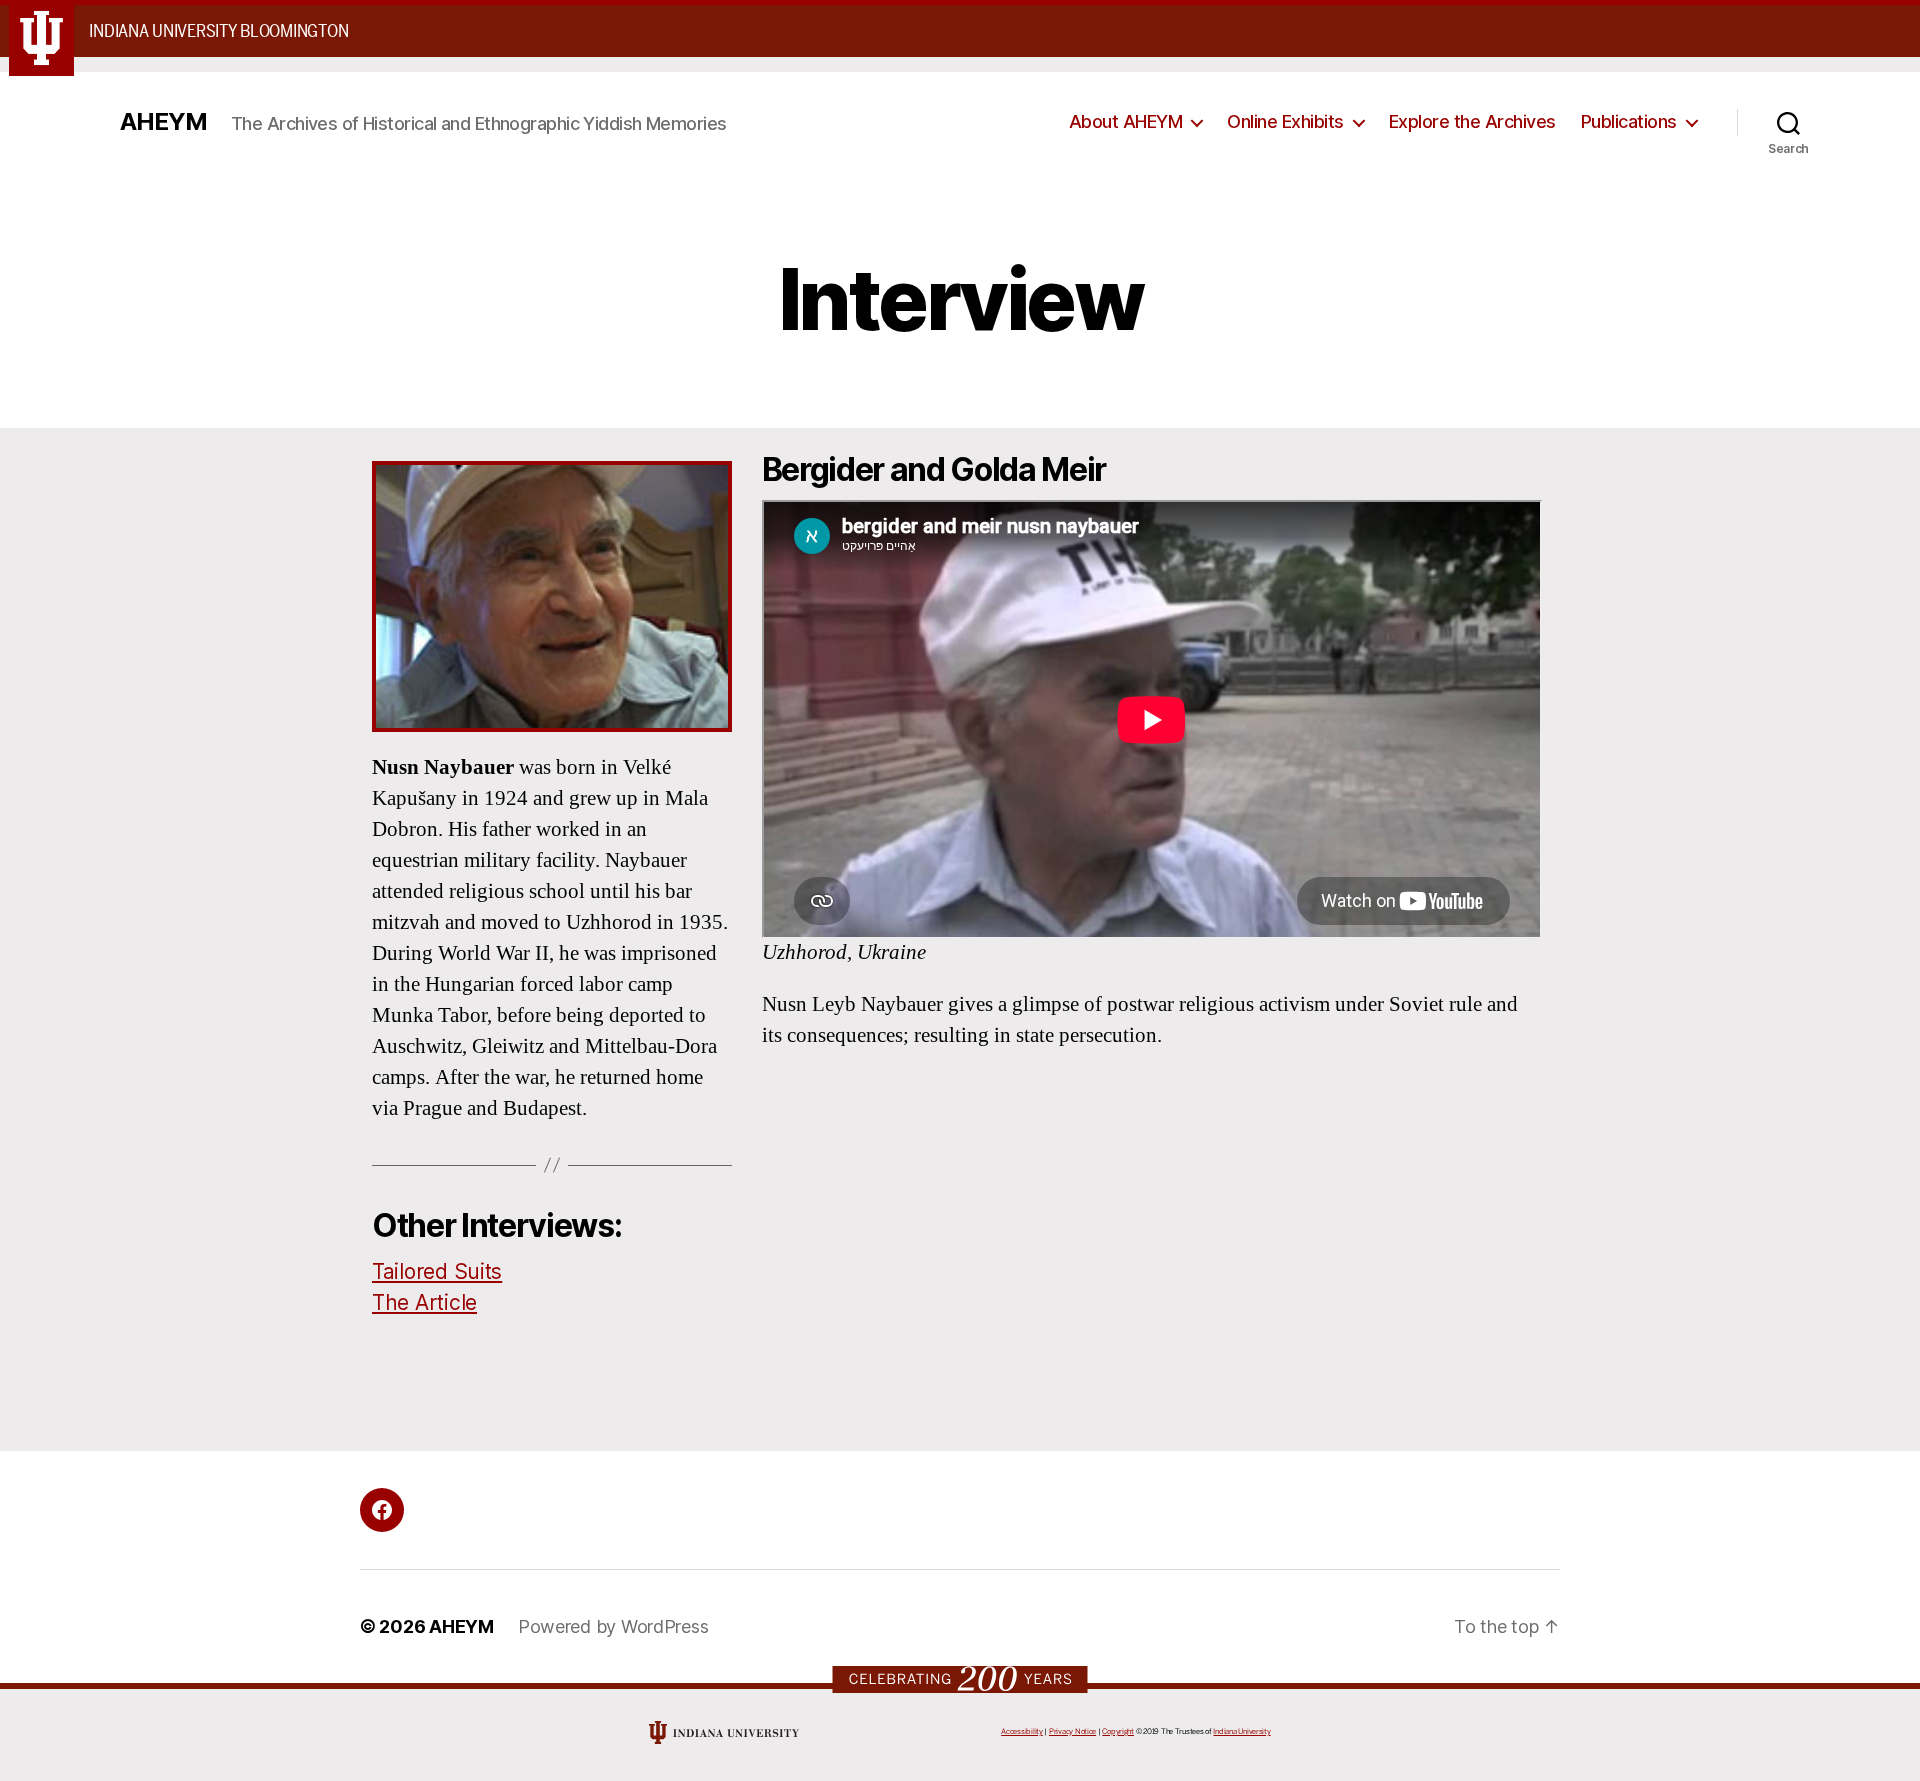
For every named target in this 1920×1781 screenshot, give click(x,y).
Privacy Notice (1072, 1731)
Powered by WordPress (613, 1626)
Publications (1629, 121)
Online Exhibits (1285, 121)
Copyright (1118, 1731)
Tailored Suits (437, 1271)
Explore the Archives (1472, 121)
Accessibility (1022, 1731)
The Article (424, 1302)
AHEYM (163, 122)
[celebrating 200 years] (960, 1678)
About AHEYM (1126, 121)
